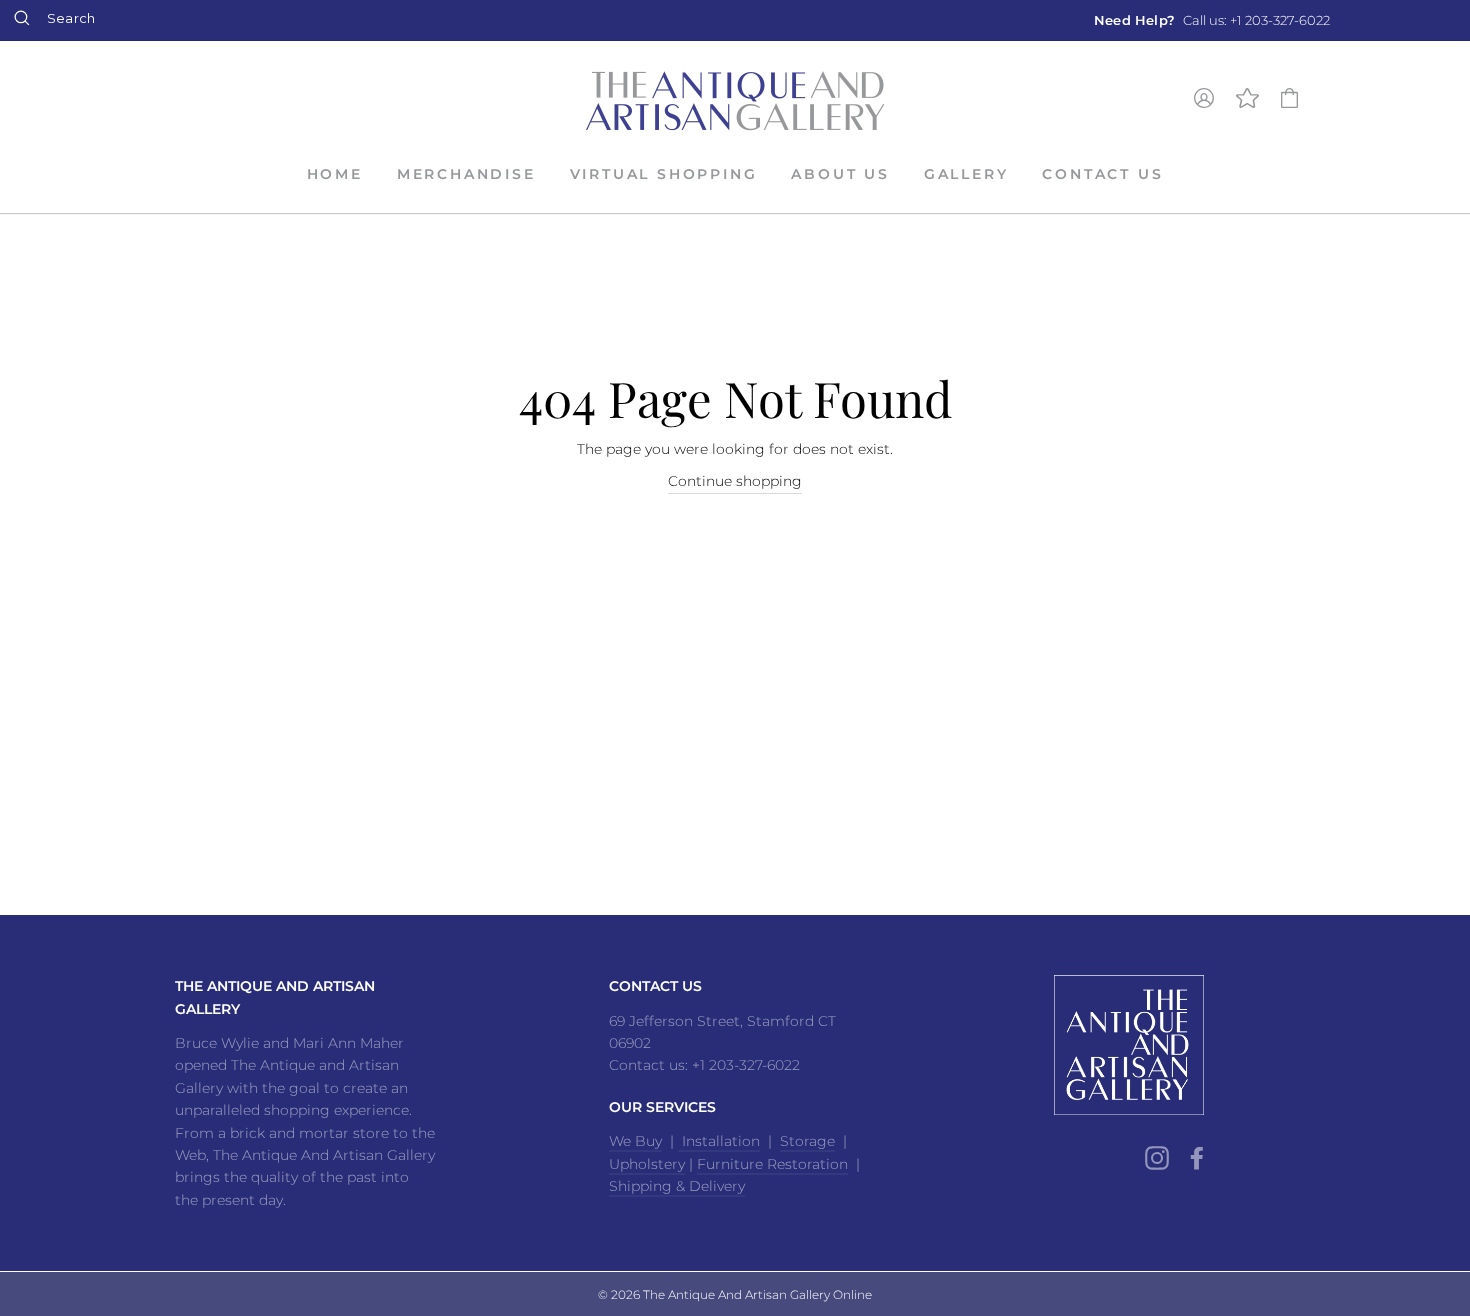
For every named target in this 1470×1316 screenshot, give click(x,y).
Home (335, 174)
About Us (840, 174)
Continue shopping (735, 481)
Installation (719, 1141)
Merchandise (466, 174)
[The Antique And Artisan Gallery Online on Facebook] (1197, 1157)
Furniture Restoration (772, 1164)
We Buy (635, 1141)
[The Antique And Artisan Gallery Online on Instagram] (1157, 1157)
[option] (1212, 20)
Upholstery (647, 1164)
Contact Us (1102, 174)
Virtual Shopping (664, 174)
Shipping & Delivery (677, 1186)
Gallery (966, 174)
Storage (807, 1141)
